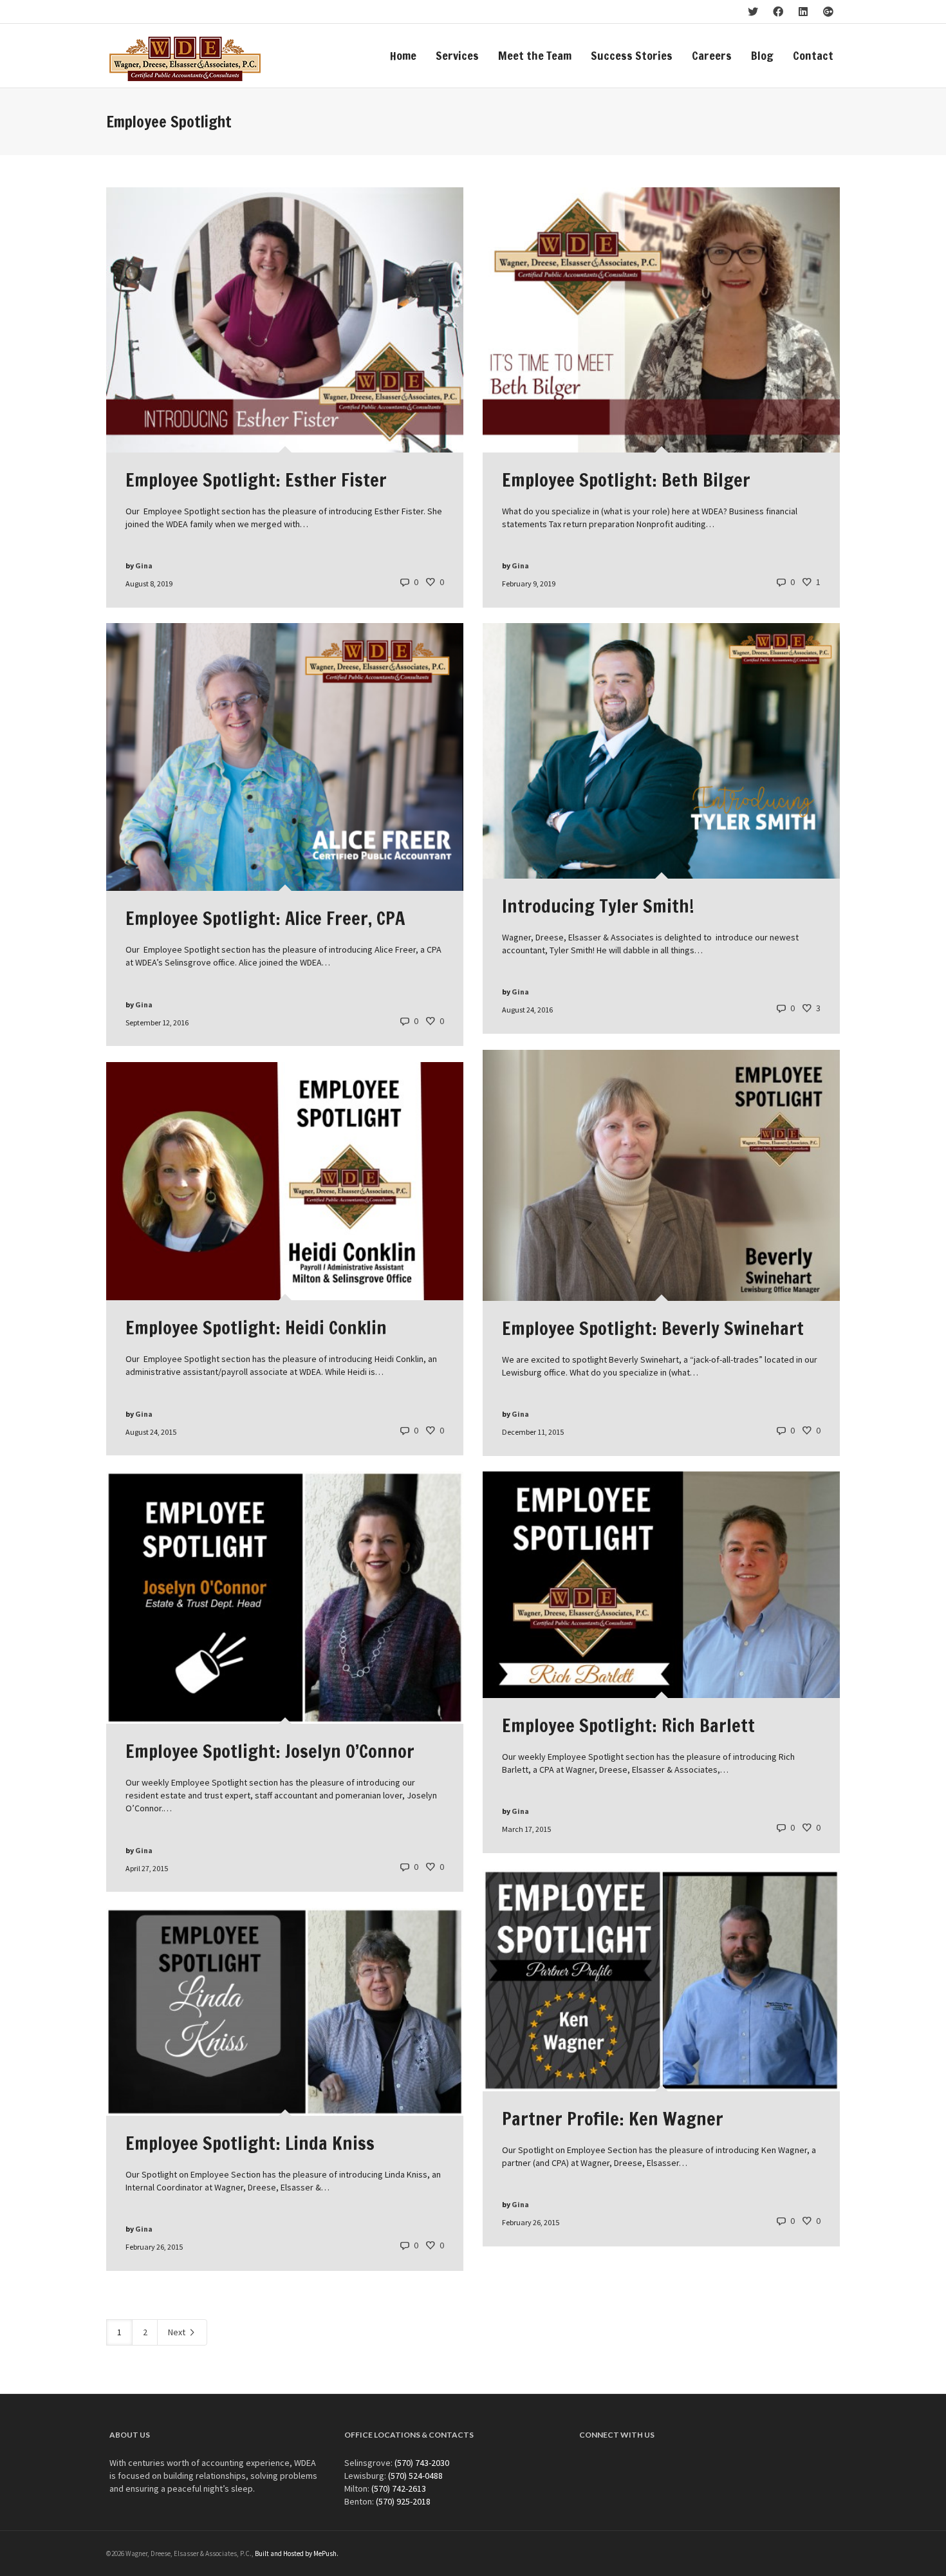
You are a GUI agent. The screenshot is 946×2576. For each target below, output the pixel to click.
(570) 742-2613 (399, 2488)
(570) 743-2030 (422, 2463)
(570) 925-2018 (403, 2501)
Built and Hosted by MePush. (297, 2553)
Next (178, 2332)
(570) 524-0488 (415, 2476)
